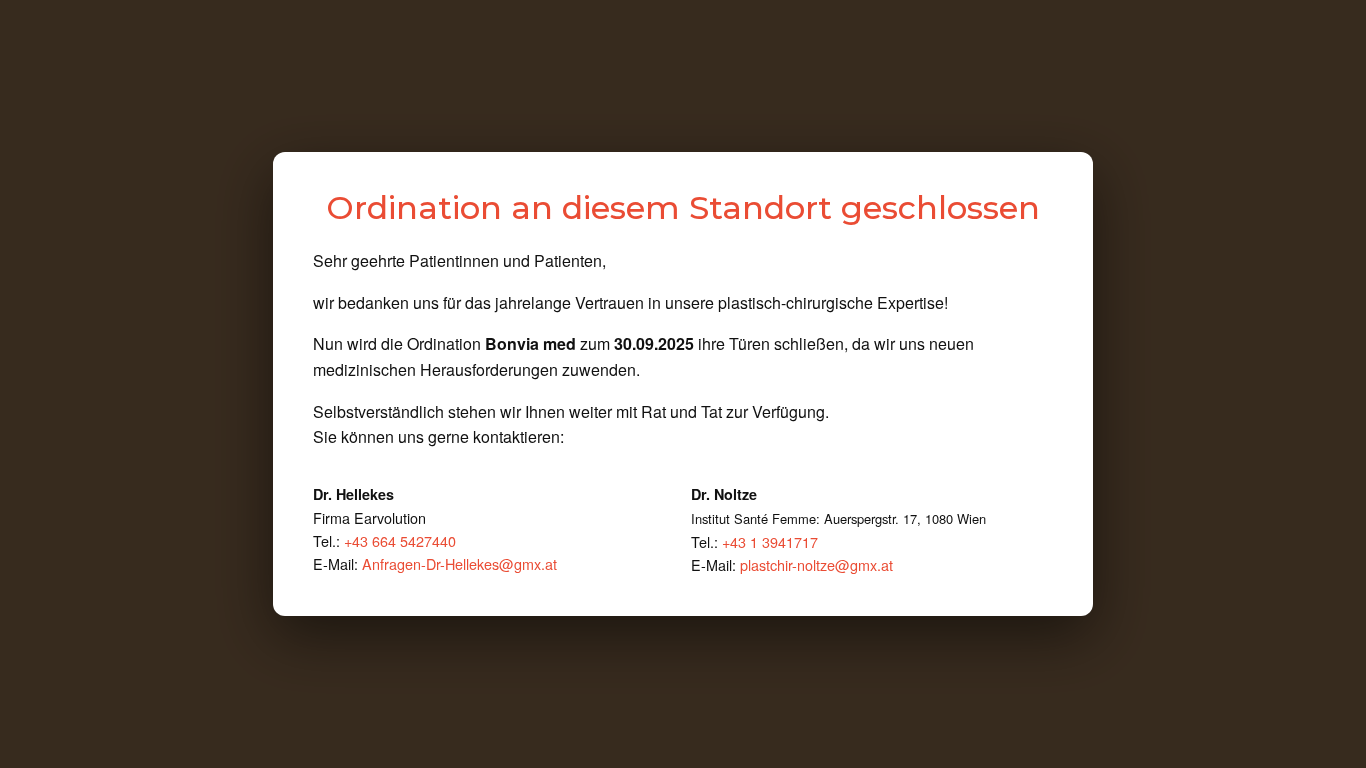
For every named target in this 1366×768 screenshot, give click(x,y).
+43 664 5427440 (400, 540)
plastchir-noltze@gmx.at (816, 564)
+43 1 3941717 (770, 541)
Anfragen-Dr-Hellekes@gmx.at (459, 563)
